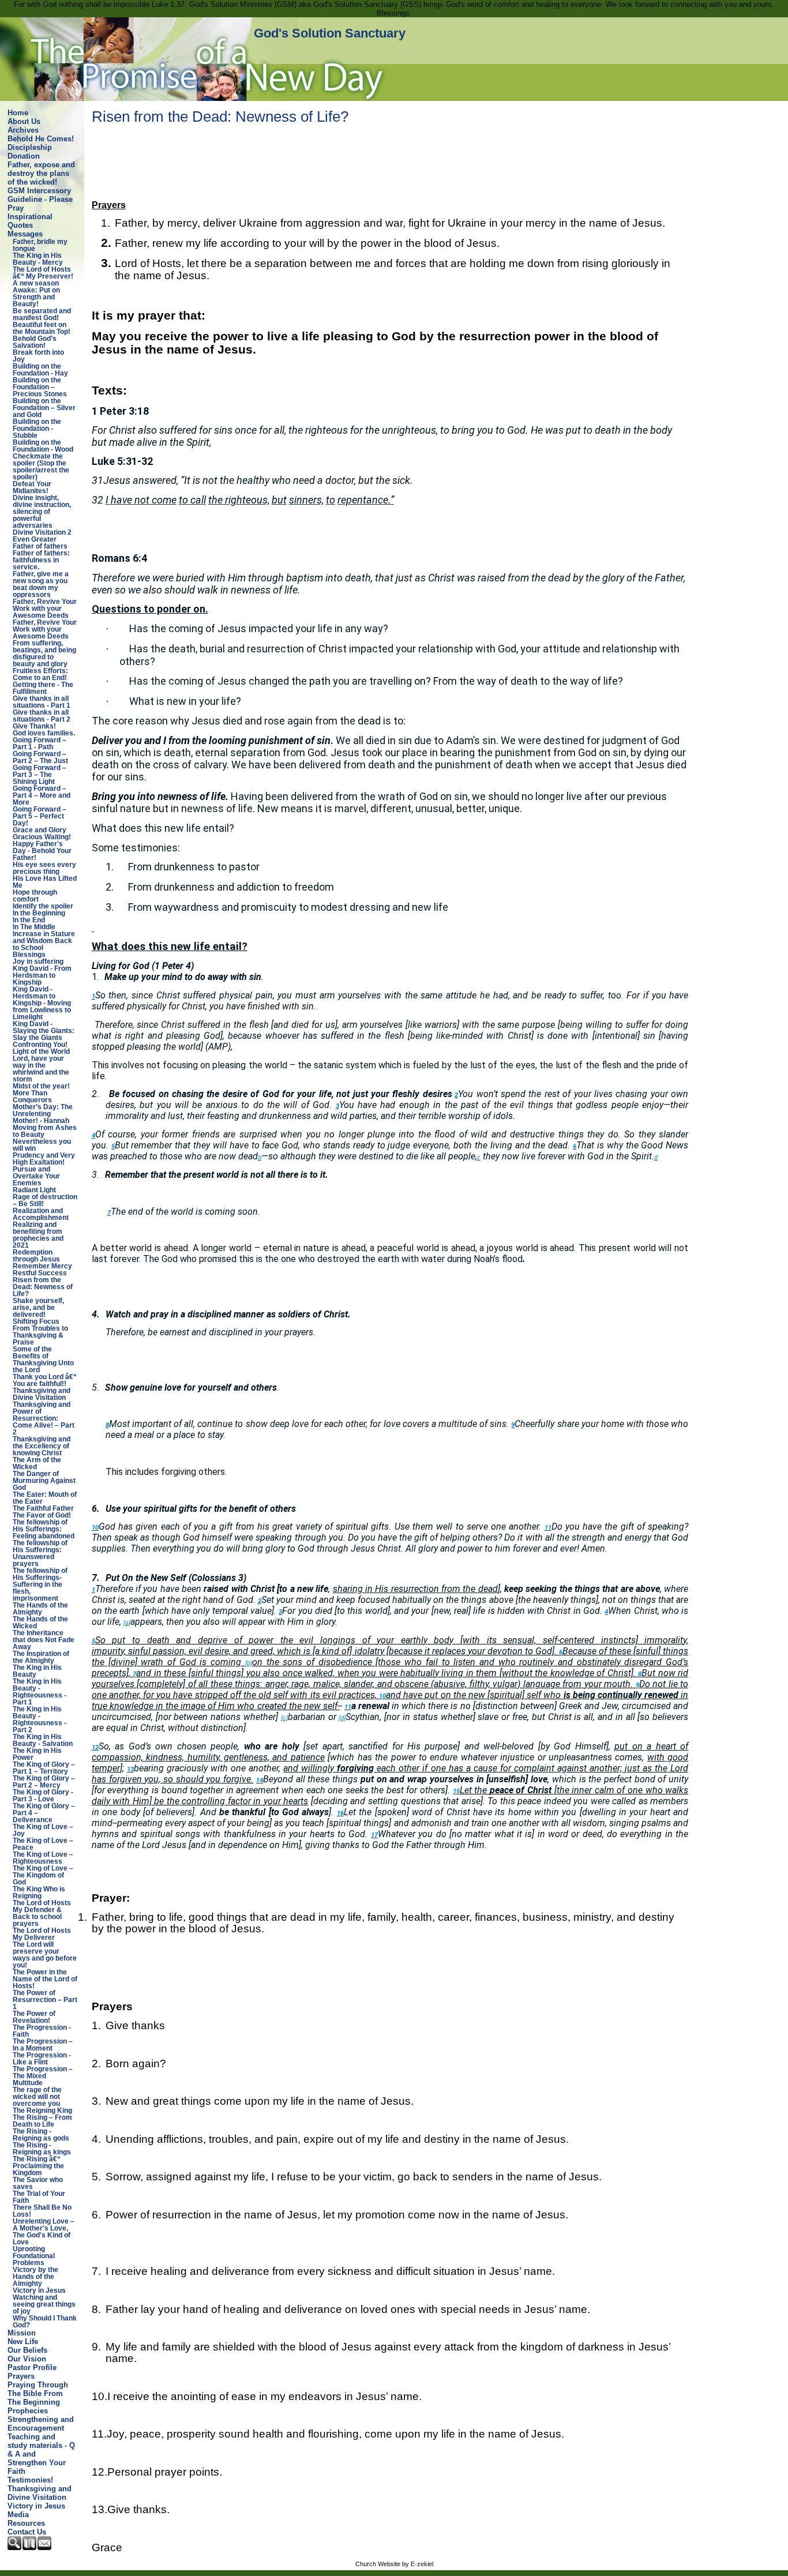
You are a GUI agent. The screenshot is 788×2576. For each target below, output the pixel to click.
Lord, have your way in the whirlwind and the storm (41, 1069)
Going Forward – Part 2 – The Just (40, 757)
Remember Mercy (42, 1266)
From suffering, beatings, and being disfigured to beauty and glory (44, 654)
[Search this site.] (15, 2547)
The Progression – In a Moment (43, 2045)
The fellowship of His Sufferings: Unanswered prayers (40, 1553)
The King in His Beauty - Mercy (38, 259)
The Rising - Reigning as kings (42, 2149)
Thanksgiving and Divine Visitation (42, 1394)
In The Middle (34, 927)
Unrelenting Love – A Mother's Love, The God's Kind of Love (44, 2232)
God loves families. (44, 733)
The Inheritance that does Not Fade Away (44, 1640)
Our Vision (27, 2359)
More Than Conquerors (32, 1097)
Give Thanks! (34, 726)
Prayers (21, 2376)
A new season (36, 283)
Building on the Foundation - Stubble (37, 429)
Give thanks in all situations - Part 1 (42, 702)
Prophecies (28, 2411)
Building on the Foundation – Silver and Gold (44, 408)
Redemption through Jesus (36, 1256)
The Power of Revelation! (34, 2017)
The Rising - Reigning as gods (41, 2135)
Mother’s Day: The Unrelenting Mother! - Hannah (43, 1114)
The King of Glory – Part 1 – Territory (44, 1768)
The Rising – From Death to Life (42, 2121)
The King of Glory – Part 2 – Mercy (44, 1782)
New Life (23, 2342)
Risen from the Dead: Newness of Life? (43, 1287)
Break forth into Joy (38, 356)
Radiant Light (34, 1190)
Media (18, 2515)
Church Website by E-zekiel (394, 2564)
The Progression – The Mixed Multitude (43, 2076)
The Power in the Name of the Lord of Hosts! (45, 1979)
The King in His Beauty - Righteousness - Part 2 (40, 1719)
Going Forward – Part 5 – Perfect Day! (40, 816)
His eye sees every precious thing (44, 868)
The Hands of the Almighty (40, 1609)
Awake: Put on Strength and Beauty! (36, 297)
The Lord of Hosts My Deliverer (42, 1934)
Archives (23, 130)
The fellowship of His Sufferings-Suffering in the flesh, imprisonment (40, 1584)
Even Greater (35, 539)
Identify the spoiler (43, 906)
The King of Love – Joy (43, 1830)
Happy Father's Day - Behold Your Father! (42, 851)
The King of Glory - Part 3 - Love (43, 1796)
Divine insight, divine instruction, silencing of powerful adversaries (42, 512)
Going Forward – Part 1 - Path (40, 743)
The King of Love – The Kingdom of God (43, 1875)
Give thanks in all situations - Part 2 (42, 716)
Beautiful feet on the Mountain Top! (42, 328)
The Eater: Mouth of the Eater (45, 1498)
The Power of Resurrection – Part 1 (45, 2000)
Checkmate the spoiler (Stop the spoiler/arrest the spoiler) (41, 467)
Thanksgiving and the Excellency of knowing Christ (42, 1446)
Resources (26, 2523)
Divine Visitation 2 (42, 532)
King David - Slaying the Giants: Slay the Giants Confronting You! (44, 1034)
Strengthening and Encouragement (41, 2424)
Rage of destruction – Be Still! (45, 1200)
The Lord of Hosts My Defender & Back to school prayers (42, 1913)
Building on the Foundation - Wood (43, 446)
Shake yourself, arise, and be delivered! (38, 1308)
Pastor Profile (32, 2367)
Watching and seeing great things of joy (44, 2304)
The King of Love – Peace (43, 1844)
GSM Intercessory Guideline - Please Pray (40, 199)
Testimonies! (30, 2480)
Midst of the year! (41, 1086)
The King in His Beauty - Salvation (43, 1740)
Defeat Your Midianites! (32, 487)
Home (18, 113)
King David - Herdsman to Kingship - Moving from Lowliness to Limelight (42, 1003)
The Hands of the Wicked (40, 1623)
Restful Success (40, 1273)
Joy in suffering (38, 962)
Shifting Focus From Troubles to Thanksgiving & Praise (40, 1332)
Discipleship (30, 147)
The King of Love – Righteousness (43, 1858)
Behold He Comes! (41, 139)
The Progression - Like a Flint (42, 2059)
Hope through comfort (35, 896)
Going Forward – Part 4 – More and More (42, 795)
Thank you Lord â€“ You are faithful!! (45, 1380)
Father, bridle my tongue (40, 245)
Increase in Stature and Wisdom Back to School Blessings (44, 944)
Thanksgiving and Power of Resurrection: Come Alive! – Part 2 (44, 1418)
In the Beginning (39, 913)
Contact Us (27, 2532)
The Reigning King (42, 2111)
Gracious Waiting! (42, 837)
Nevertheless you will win (42, 1145)
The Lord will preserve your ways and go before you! (45, 1955)
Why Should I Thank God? (45, 2322)
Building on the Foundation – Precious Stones (40, 387)
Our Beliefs (27, 2350)
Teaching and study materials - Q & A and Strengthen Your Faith (41, 2454)
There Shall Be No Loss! (42, 2211)
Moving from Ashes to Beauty (45, 1131)
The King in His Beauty (37, 1671)
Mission (22, 2333)
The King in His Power (37, 1754)
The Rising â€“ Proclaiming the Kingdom (38, 2166)
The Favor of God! (42, 1515)
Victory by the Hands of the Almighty (35, 2277)
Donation (24, 156)
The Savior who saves (38, 2183)
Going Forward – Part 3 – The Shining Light (40, 775)
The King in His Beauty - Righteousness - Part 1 (40, 1692)
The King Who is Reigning (39, 1892)
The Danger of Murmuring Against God (44, 1481)
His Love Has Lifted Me (45, 882)
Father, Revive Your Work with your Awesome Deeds (45, 609)
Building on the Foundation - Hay (40, 370)
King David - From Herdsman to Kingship (42, 975)
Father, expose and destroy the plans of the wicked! (41, 173)
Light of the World (41, 1052)
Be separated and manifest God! (42, 314)
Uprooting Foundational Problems (34, 2256)
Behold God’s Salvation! (35, 342)
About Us (24, 121)
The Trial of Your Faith (39, 2197)
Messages (25, 234)
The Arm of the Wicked (37, 1463)
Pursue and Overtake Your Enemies (36, 1176)
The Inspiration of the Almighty (41, 1657)
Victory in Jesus (39, 2290)
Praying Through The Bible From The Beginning (38, 2393)
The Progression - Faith (42, 2031)
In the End (29, 920)
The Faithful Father (43, 1508)
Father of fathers (40, 546)
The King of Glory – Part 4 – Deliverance (44, 1813)
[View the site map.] (30, 2547)
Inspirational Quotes (30, 221)
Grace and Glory (40, 830)
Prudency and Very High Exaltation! (44, 1159)
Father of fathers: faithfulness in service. (41, 560)
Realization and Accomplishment (41, 1214)
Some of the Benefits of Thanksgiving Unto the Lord (43, 1360)
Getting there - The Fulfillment (43, 688)
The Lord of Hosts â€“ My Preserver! (43, 273)
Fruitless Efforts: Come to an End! (40, 674)
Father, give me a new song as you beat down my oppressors (41, 584)
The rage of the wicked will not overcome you (37, 2097)
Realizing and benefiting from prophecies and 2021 (38, 1235)
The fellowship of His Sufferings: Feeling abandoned (44, 1529)
